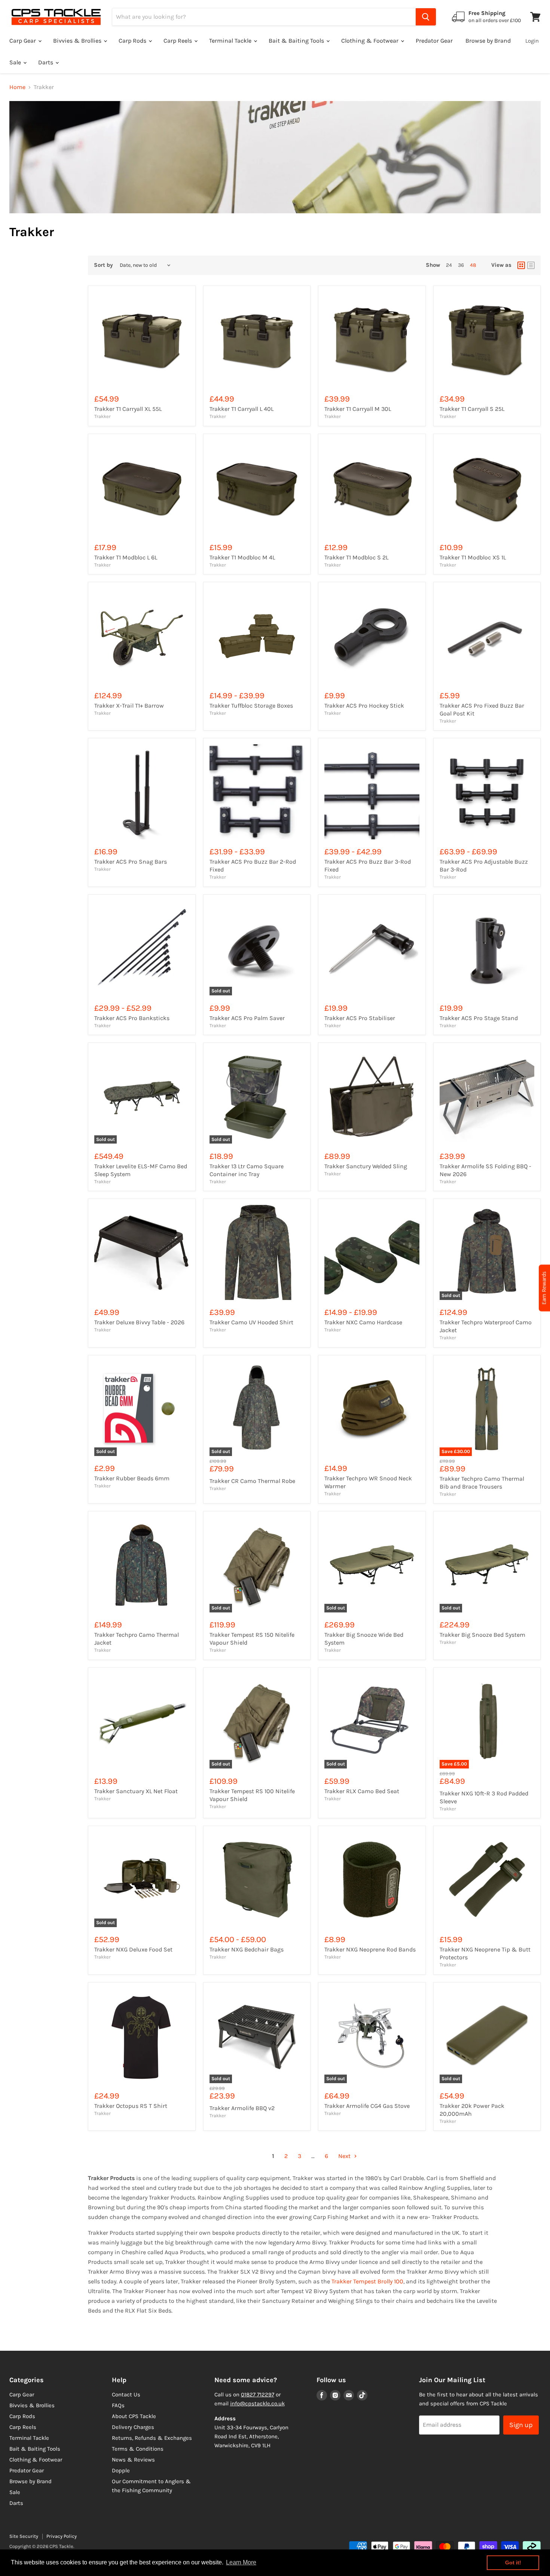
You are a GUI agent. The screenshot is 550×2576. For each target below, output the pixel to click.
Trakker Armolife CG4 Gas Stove (367, 2106)
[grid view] (521, 265)
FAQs (118, 2405)
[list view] (531, 265)
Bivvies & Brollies (78, 41)
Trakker (103, 416)
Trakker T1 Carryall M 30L (358, 409)
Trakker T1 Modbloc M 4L (242, 557)
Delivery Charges (133, 2427)
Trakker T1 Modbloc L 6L (126, 557)
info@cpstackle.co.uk (257, 2403)
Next (345, 2156)
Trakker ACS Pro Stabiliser (360, 1018)
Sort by (103, 265)
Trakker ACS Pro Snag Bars (131, 862)
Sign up (521, 2425)
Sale (16, 62)
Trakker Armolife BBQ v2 (242, 2108)
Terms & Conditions (138, 2449)
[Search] (426, 17)
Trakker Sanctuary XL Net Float (136, 1791)
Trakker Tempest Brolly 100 (367, 2281)
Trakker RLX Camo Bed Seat (362, 1791)
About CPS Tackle (134, 2416)
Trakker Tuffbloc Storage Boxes (251, 706)
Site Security (24, 2536)
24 (449, 265)
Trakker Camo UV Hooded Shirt (251, 1322)
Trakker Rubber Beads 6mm (132, 1478)
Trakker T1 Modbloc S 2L (356, 557)
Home (17, 87)
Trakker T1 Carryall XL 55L (128, 409)
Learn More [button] (241, 2562)
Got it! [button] (513, 2563)
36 (461, 265)
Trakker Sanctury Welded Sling (366, 1166)
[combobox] (264, 17)
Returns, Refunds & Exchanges (152, 2438)
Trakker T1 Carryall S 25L (472, 409)
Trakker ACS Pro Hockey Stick (364, 706)
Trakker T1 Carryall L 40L (242, 409)
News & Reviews (133, 2460)
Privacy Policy (62, 2536)
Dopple (121, 2470)
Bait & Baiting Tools (297, 41)
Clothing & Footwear (371, 41)
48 (473, 265)
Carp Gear (23, 41)
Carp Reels (178, 41)
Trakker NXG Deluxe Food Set (133, 1949)
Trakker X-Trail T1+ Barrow (129, 706)
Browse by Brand (488, 41)
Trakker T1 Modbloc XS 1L (473, 557)
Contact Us (126, 2395)
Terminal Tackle (231, 41)
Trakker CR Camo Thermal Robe (252, 1481)
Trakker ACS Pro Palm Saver (247, 1018)
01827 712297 (258, 2395)
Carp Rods (133, 41)
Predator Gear (434, 41)
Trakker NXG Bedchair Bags (247, 1949)
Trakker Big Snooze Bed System (482, 1635)
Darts (46, 62)
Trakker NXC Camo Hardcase (363, 1322)
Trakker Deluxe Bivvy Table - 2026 (139, 1322)
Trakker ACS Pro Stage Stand (479, 1018)
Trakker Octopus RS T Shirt (131, 2106)
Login (532, 41)
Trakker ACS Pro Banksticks (132, 1018)
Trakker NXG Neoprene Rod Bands (370, 1949)
